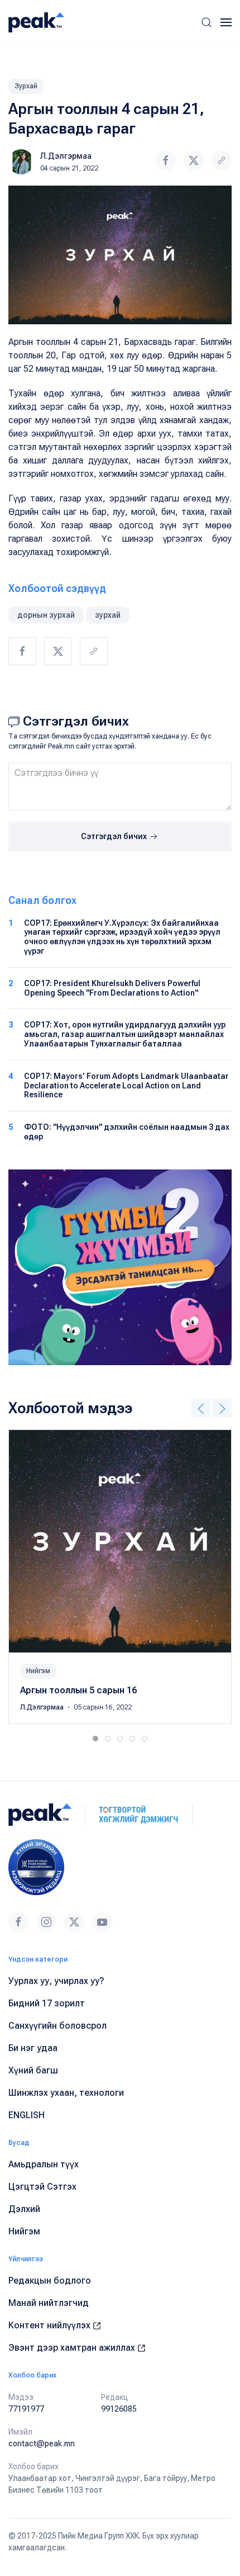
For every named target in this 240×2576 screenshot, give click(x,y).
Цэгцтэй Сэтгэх (42, 2187)
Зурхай (26, 86)
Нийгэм (38, 1671)
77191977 (26, 2409)
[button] (207, 22)
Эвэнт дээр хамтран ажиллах (73, 2348)
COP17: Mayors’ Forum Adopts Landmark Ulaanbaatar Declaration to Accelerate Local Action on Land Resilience (126, 1086)
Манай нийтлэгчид (49, 2303)
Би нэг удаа (33, 2048)
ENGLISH (27, 2115)
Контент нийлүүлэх (51, 2325)
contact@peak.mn (42, 2444)
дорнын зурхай (46, 615)
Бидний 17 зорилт (47, 2003)
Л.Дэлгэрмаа (66, 156)
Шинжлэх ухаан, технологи (66, 2093)
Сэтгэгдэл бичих (115, 836)
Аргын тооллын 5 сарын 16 (78, 1690)
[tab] (95, 1739)
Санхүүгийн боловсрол (57, 2026)
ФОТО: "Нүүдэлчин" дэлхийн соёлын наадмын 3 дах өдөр (127, 1132)
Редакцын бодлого (50, 2281)
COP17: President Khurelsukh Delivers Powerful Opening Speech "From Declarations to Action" (112, 988)
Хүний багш (33, 2070)
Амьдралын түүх (44, 2164)
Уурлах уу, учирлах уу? (56, 1981)
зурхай (108, 615)
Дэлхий (24, 2209)
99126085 (119, 2409)
